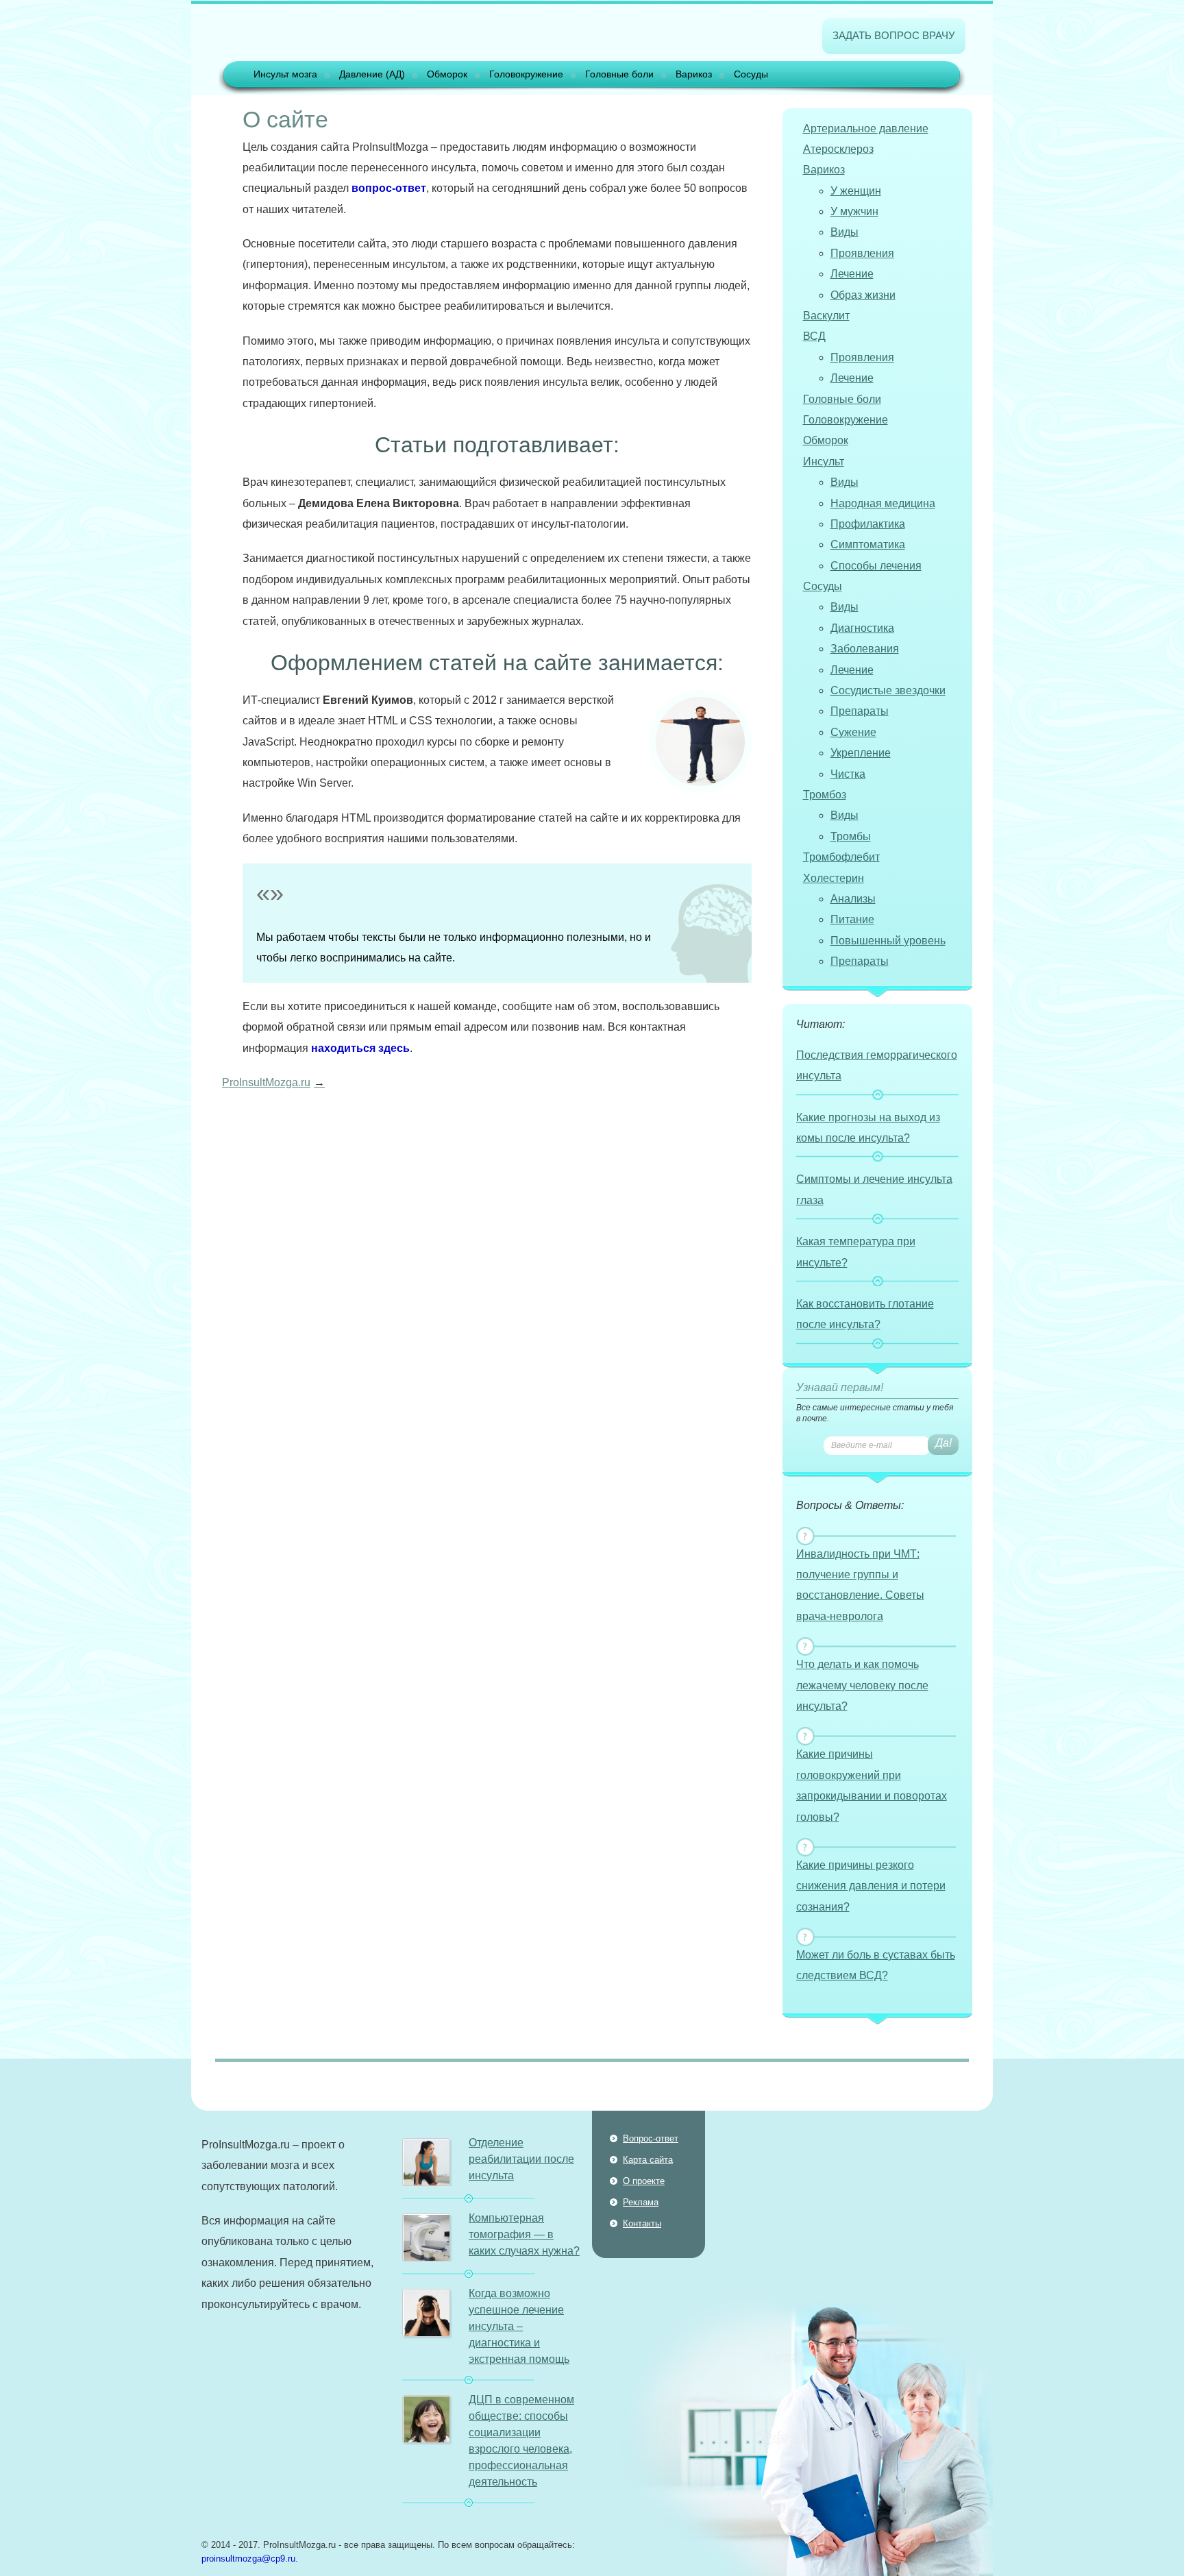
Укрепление (861, 753)
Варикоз (694, 74)
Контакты (642, 2223)
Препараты (860, 711)
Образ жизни (863, 295)
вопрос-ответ (389, 188)
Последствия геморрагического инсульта (877, 1065)
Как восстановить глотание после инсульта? (865, 1314)
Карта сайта (648, 2160)
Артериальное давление (866, 128)
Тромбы (851, 836)
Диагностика (862, 628)
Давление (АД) (372, 74)
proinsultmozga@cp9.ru (248, 2559)
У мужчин (854, 211)
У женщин (856, 191)
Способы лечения (876, 566)
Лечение (852, 274)
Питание (852, 919)
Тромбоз (825, 795)
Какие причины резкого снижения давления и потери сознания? (871, 1886)
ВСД (814, 336)
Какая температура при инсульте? (856, 1252)
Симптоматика (868, 544)
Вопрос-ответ (651, 2138)
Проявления (862, 253)
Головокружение (526, 74)
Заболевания (865, 649)
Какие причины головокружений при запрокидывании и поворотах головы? (872, 1785)
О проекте (644, 2181)
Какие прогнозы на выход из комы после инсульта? (868, 1128)
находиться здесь (360, 1048)
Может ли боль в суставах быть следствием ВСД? (876, 1965)
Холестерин (834, 878)
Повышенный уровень (888, 941)
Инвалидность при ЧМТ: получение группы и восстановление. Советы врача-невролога (860, 1585)
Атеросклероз (838, 149)
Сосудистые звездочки (888, 690)
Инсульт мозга (285, 74)
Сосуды (751, 74)
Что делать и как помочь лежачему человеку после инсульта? (862, 1685)
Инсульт (824, 462)
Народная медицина (883, 503)
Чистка (848, 774)
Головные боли (619, 74)
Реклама (641, 2202)
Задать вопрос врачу (894, 35)
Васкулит (826, 316)
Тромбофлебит (841, 857)
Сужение (853, 732)
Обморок (447, 74)
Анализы (853, 899)
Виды (844, 232)
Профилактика (868, 524)
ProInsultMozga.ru (266, 1082)
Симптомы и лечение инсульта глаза (874, 1189)
